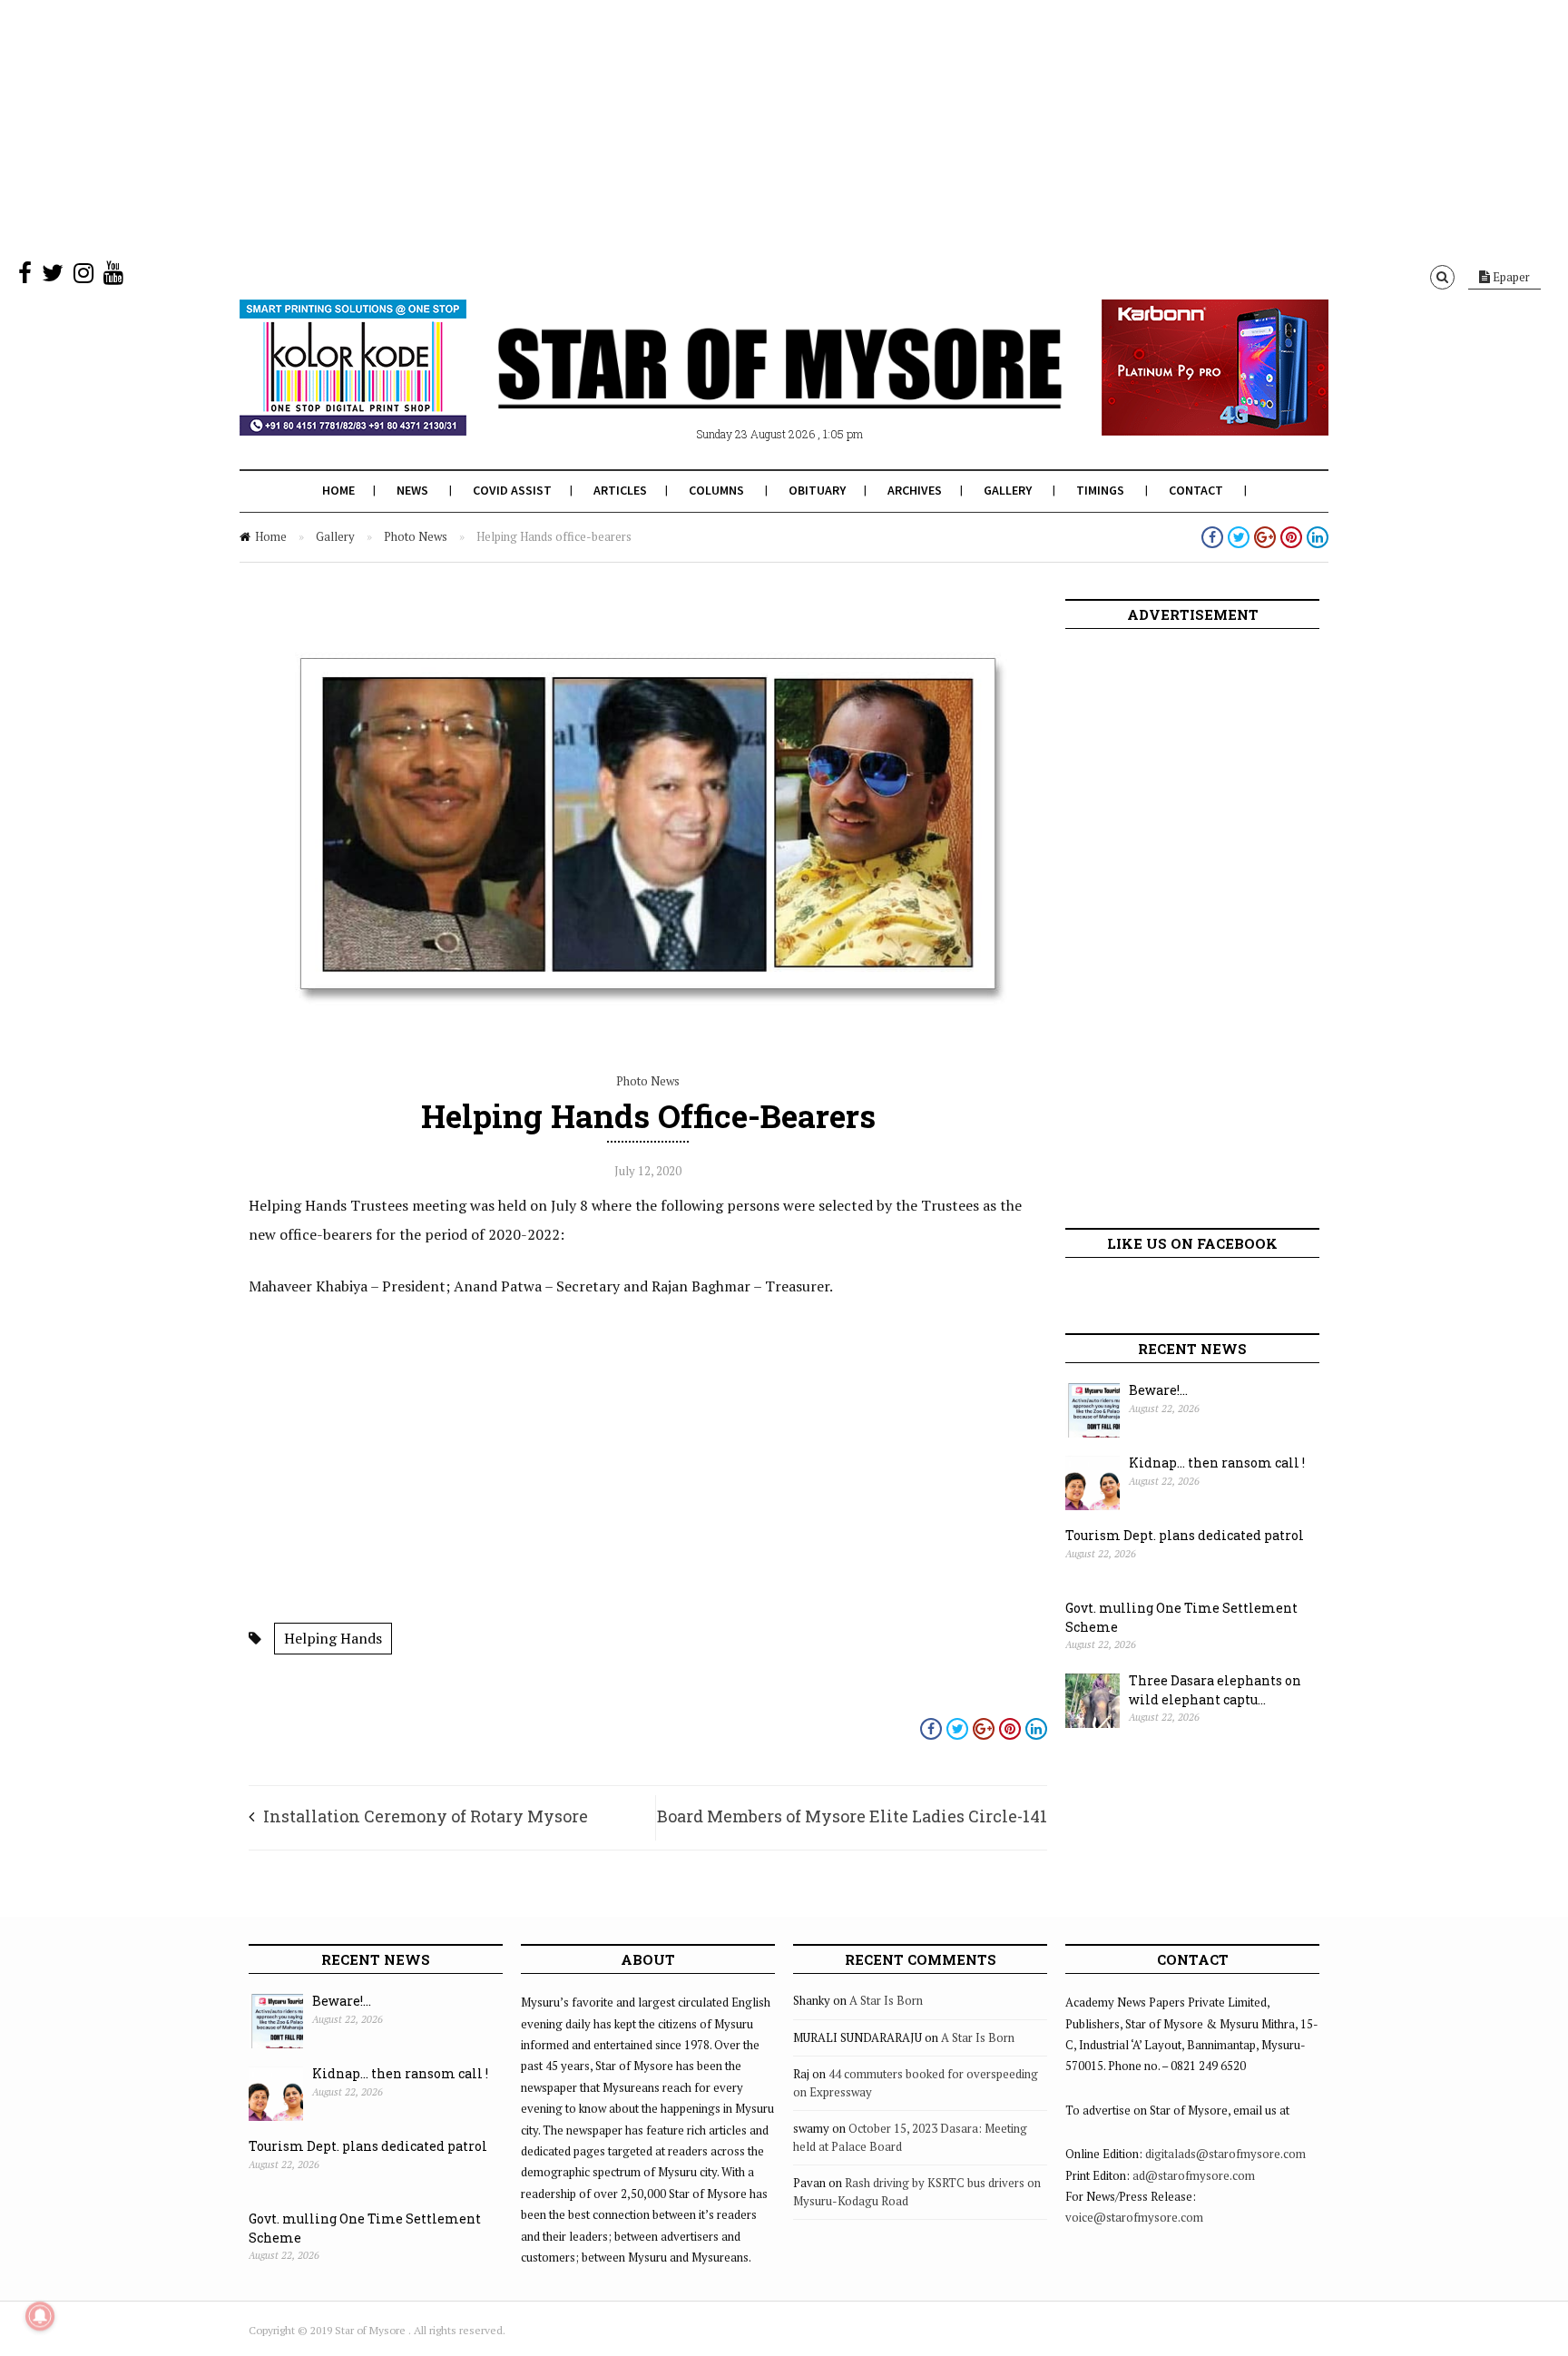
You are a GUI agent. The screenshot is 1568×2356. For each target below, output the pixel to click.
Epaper (1510, 277)
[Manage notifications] (40, 2316)
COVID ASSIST (512, 490)
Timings (1100, 490)
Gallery (1008, 490)
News (412, 490)
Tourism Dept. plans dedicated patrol (1185, 1535)
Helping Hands (333, 1638)
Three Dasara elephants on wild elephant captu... (1215, 1690)
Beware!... (1158, 1390)
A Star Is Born (886, 2000)
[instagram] (83, 277)
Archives (915, 490)
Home (338, 490)
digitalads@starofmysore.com (1225, 2154)
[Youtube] (113, 277)
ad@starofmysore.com (1194, 2175)
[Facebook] (25, 277)
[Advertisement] (544, 127)
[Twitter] (53, 277)
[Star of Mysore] (739, 389)
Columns (716, 490)
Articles (620, 490)
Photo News (416, 536)
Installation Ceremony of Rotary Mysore (426, 1816)
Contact (1196, 490)
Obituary (817, 490)
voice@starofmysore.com (1134, 2217)
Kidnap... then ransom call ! (1217, 1463)
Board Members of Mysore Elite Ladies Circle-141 (852, 1816)
